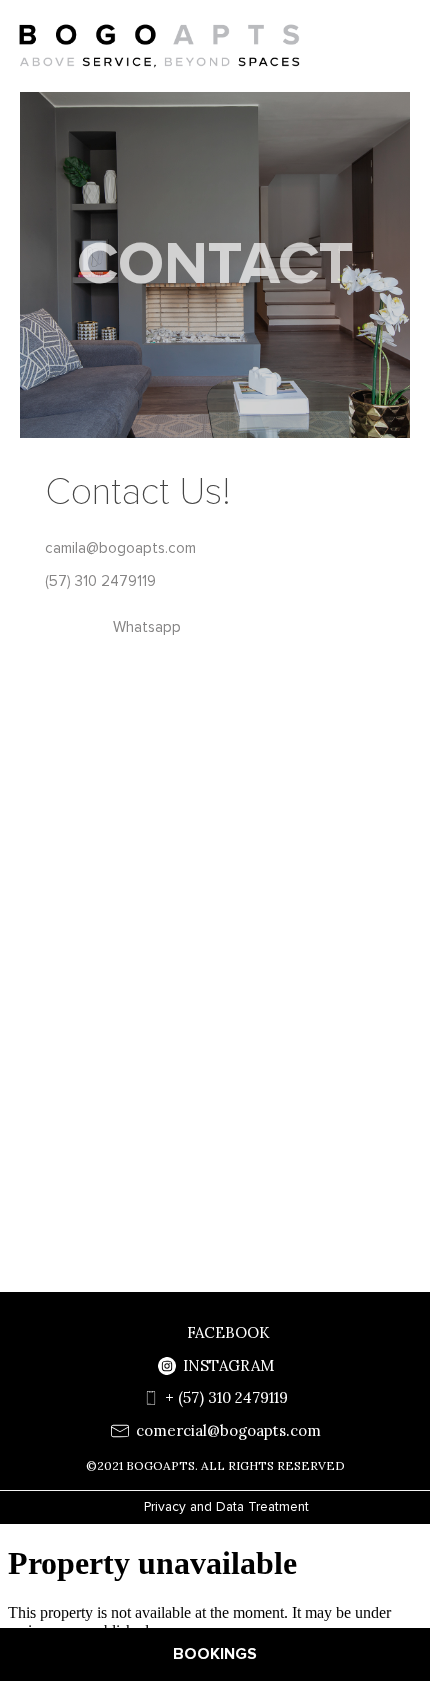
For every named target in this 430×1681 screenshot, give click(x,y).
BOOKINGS (215, 1654)
